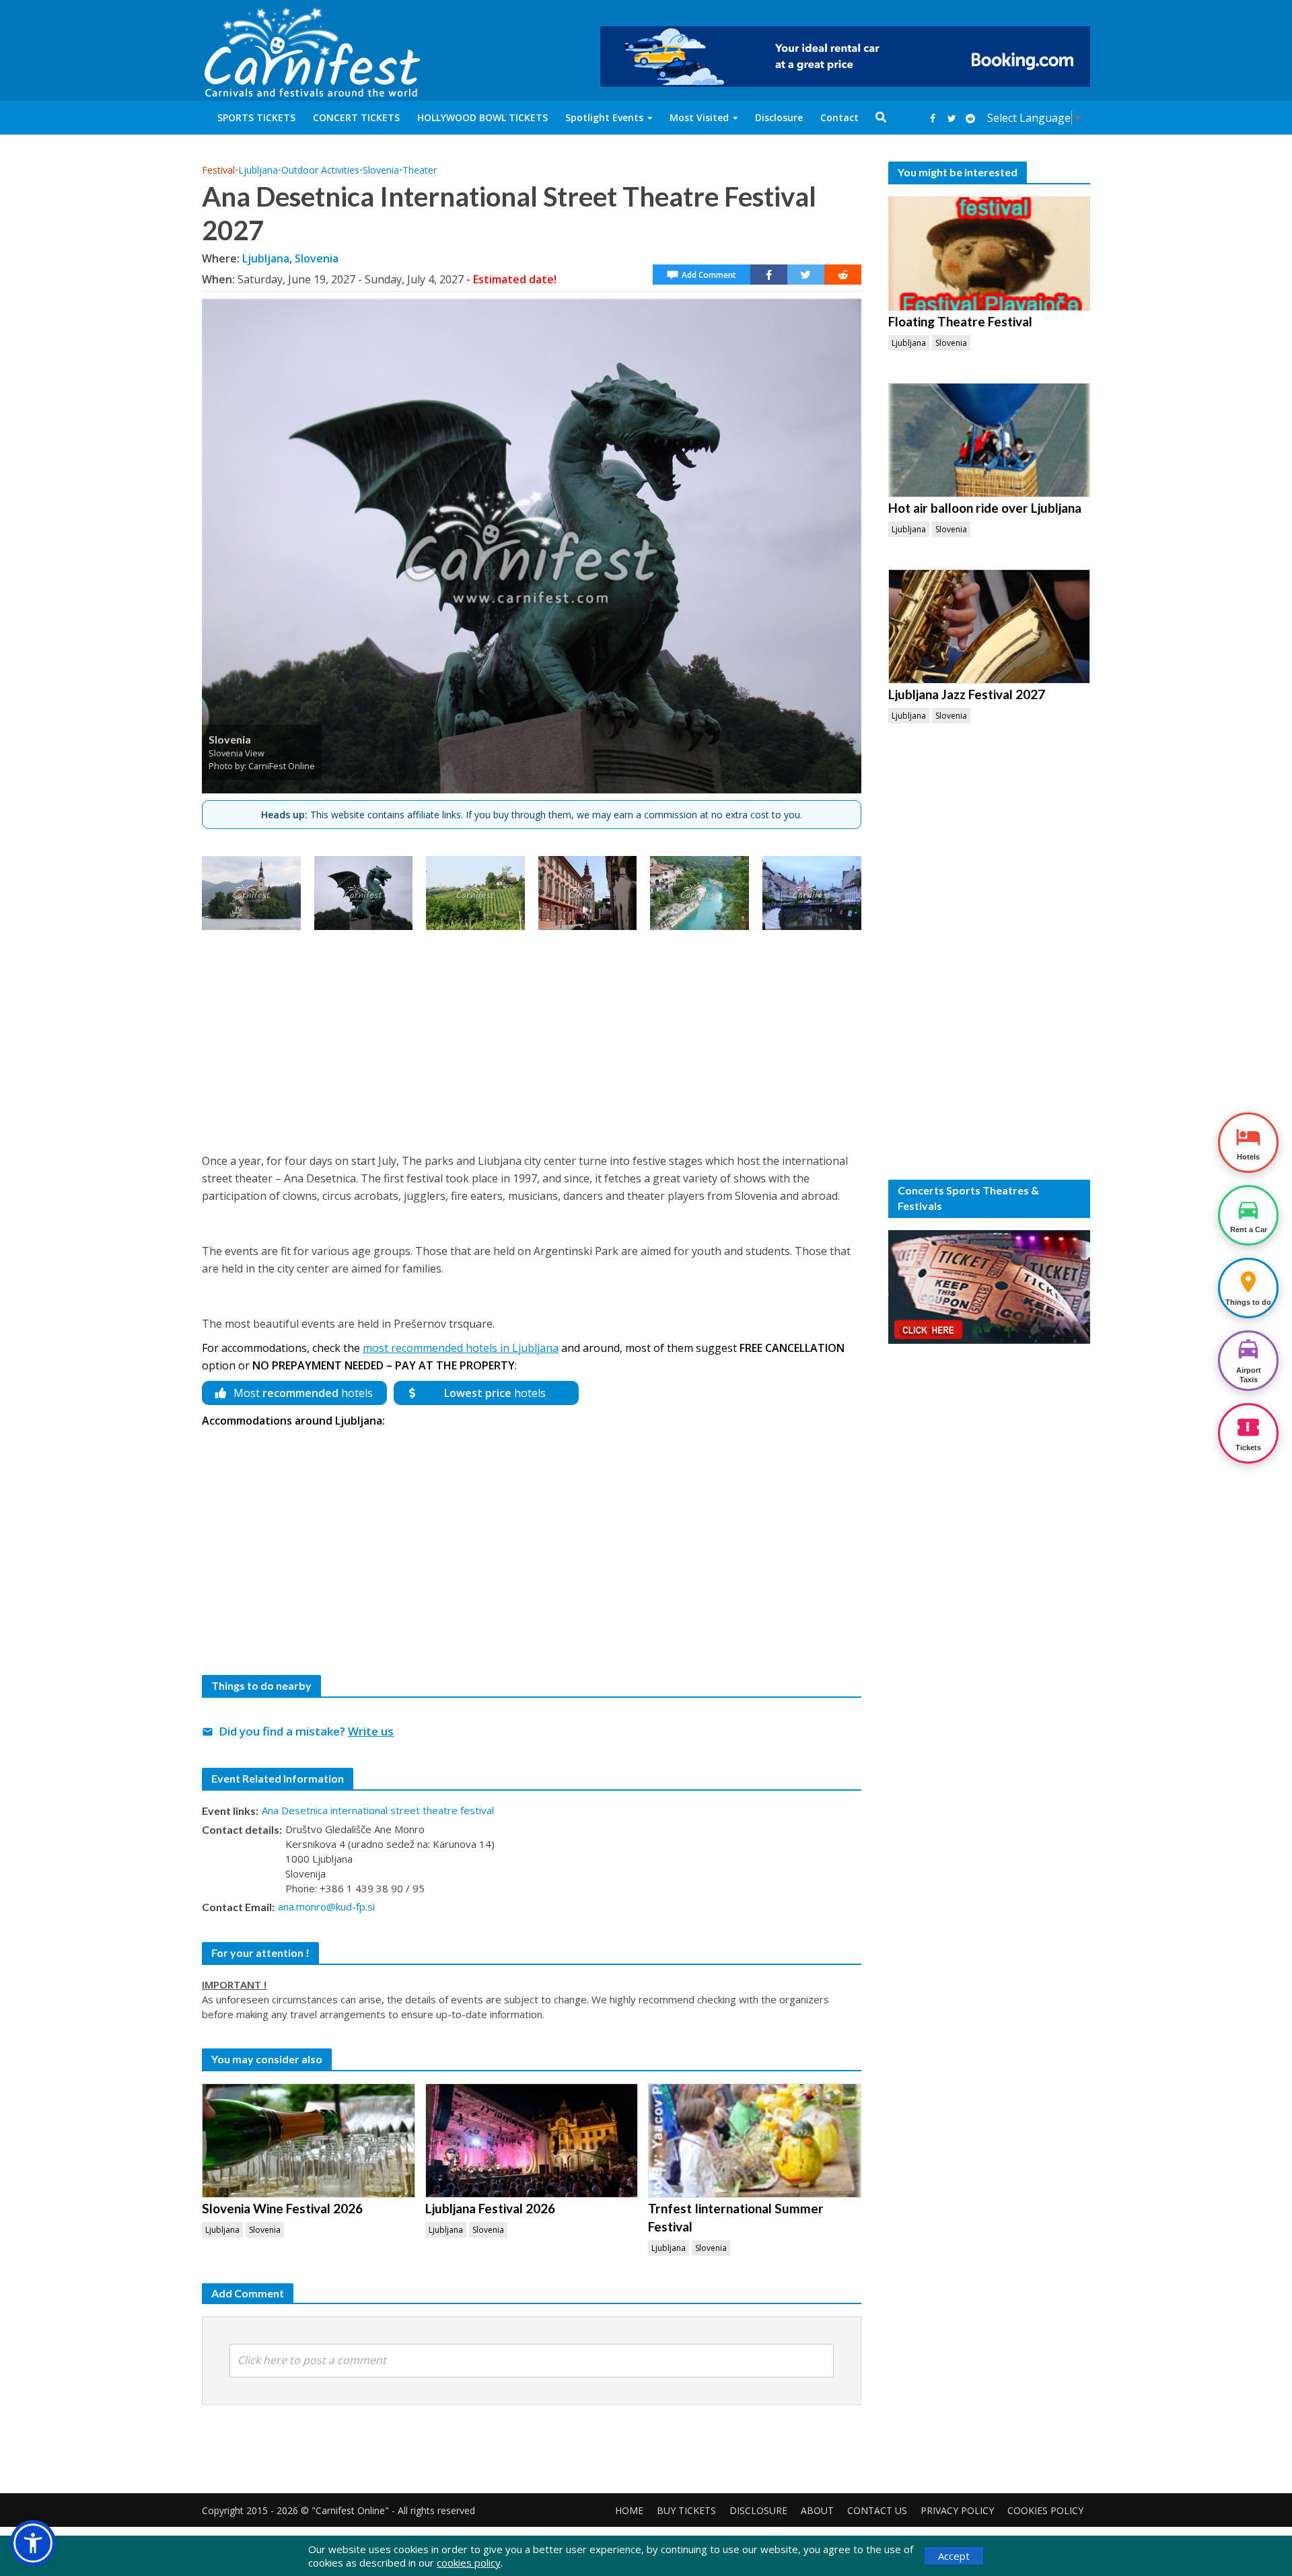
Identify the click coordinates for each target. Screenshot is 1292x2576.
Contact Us (877, 2510)
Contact (839, 117)
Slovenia (381, 170)
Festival (218, 170)
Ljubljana (258, 170)
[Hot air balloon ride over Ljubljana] (989, 440)
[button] (33, 2543)
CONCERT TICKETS (356, 117)
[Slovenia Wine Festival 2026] (309, 2141)
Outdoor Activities (320, 170)
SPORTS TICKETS (256, 117)
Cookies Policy (1045, 2510)
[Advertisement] (532, 1038)
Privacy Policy (957, 2510)
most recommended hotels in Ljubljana (461, 1348)
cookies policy (469, 2563)
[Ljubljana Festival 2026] (532, 2141)
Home (629, 2510)
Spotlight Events (604, 117)
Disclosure (779, 117)
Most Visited (699, 117)
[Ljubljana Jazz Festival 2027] (989, 627)
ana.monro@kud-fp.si (326, 1906)
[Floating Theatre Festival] (989, 254)
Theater (420, 170)
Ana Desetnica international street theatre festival (378, 1810)
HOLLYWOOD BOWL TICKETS (482, 117)
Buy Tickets (686, 2510)
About (817, 2510)
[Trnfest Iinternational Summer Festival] (755, 2141)
